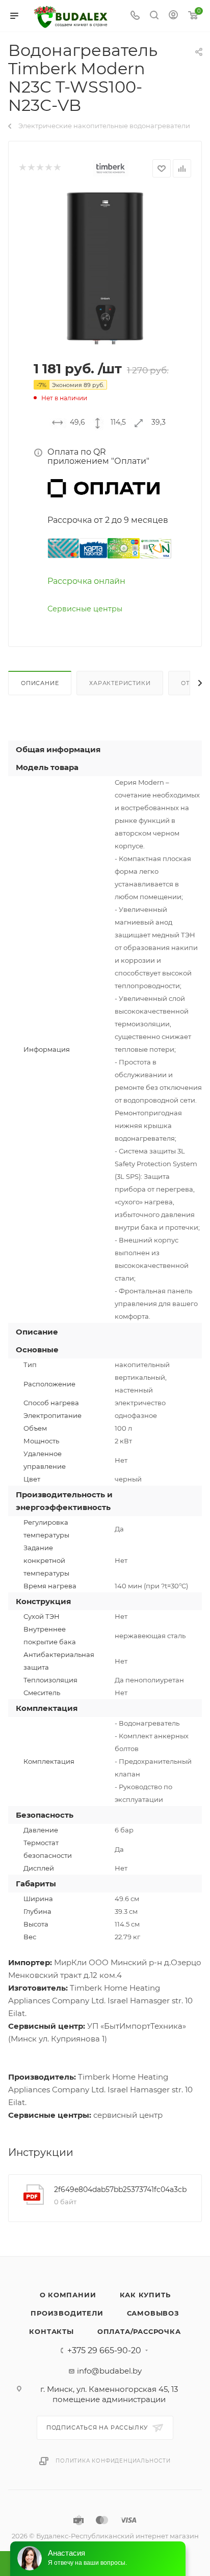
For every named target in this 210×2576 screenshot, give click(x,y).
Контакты (51, 2331)
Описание (40, 683)
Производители (67, 2313)
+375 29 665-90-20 (104, 2351)
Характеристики (120, 683)
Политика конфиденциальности (113, 2461)
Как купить (145, 2295)
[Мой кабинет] (173, 16)
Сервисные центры (85, 609)
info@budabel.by (109, 2371)
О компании (68, 2295)
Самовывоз (153, 2313)
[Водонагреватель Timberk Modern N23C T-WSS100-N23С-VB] (105, 268)
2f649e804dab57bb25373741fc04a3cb (120, 2189)
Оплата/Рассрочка (139, 2331)
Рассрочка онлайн (86, 581)
